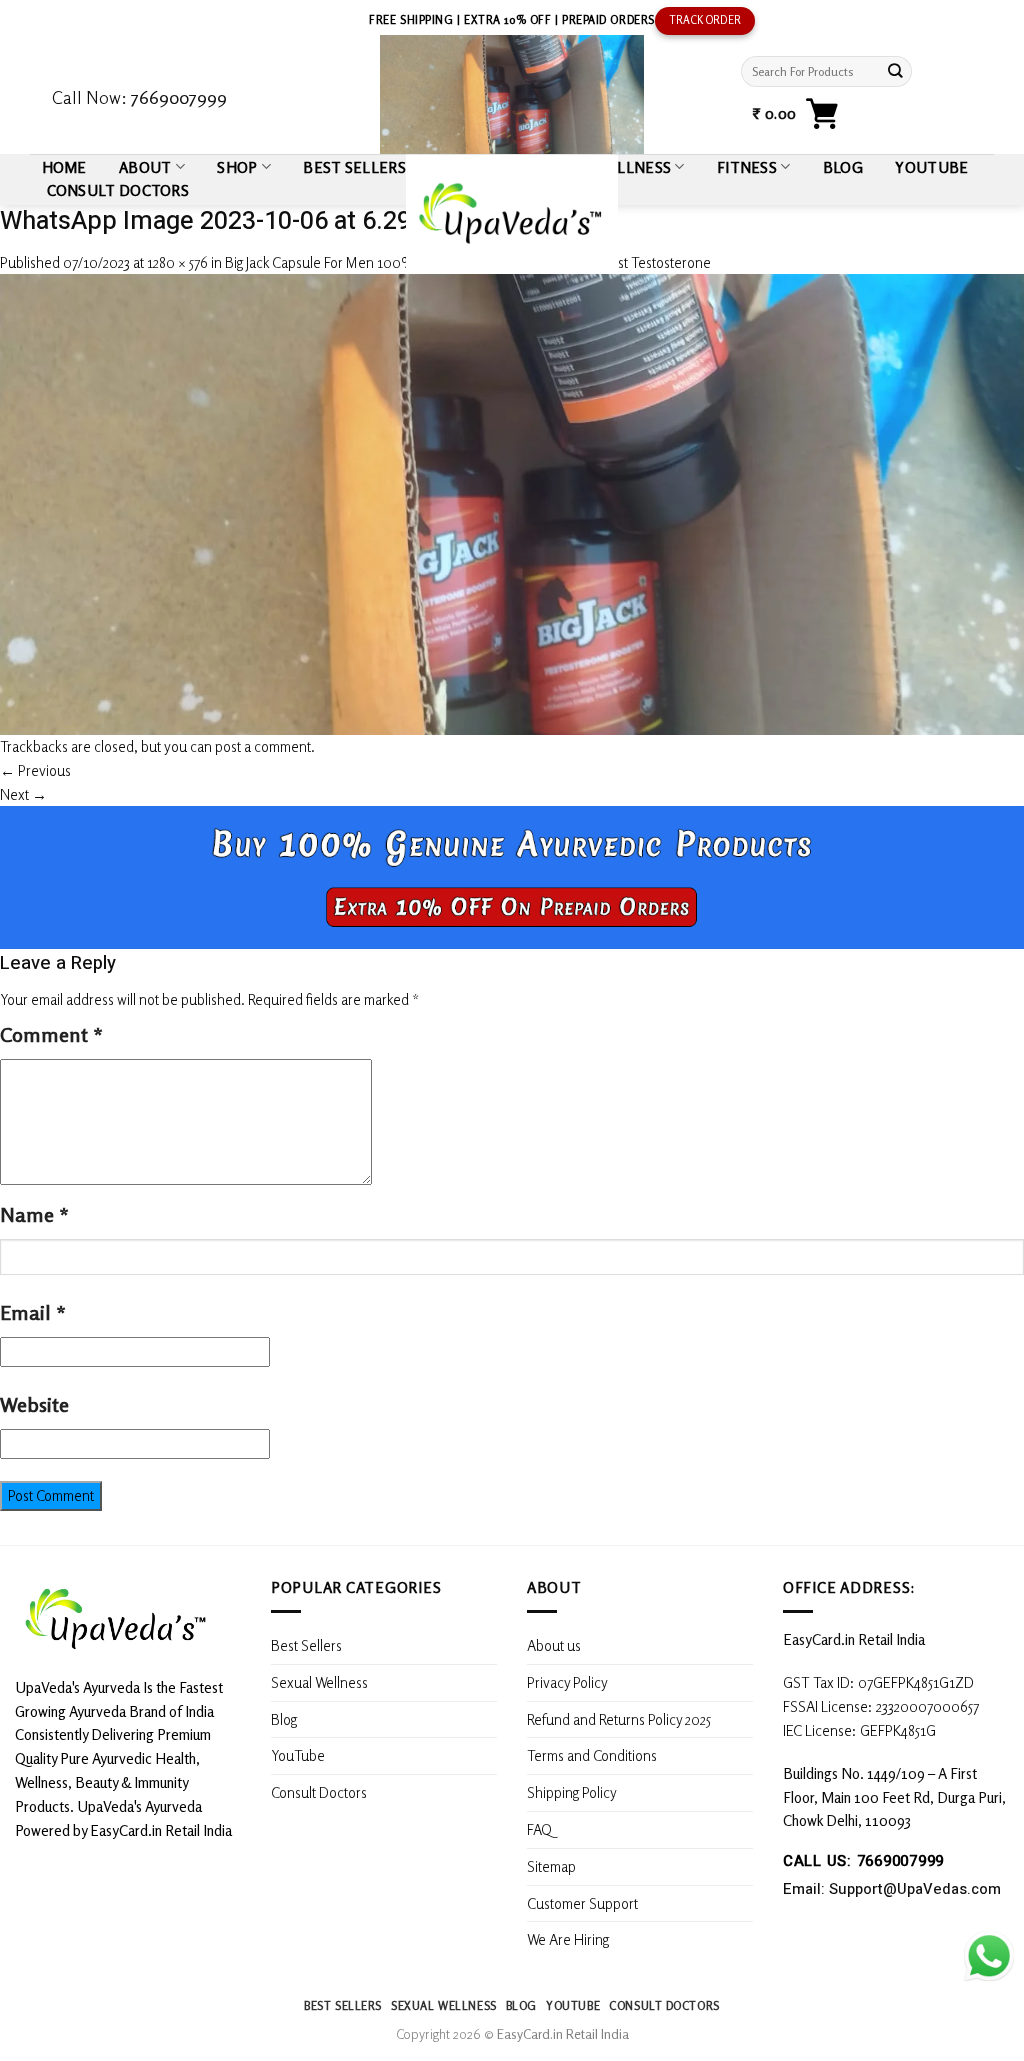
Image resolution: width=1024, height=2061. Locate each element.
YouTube (931, 167)
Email (33, 1312)
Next (23, 794)
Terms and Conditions (592, 1755)
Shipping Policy (573, 1792)
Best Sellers (306, 1645)
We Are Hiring (568, 1939)
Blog (843, 167)
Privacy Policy (567, 1682)
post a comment (263, 746)
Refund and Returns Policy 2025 (619, 1719)
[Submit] (895, 71)
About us (554, 1645)
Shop (237, 167)
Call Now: (139, 97)
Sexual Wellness (319, 1682)
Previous (35, 770)
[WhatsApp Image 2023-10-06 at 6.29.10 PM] (512, 502)
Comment (51, 1034)
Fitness (747, 167)
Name (34, 1214)
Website (34, 1404)
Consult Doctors (118, 190)
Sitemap (551, 1866)
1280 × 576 (177, 262)
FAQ (539, 1829)
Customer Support (582, 1903)
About (145, 167)
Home (64, 167)
